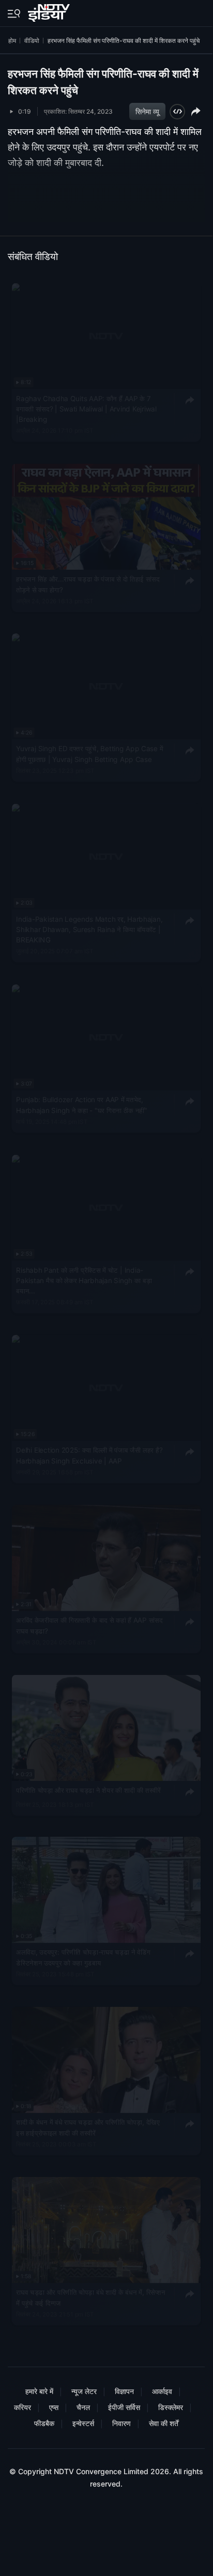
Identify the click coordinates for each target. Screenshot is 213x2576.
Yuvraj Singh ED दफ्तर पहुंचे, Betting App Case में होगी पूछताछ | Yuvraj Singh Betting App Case (89, 754)
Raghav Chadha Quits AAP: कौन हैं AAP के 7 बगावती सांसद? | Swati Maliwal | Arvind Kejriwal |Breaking (86, 409)
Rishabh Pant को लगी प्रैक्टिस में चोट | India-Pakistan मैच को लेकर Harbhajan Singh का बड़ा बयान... (84, 1280)
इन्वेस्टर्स (83, 2423)
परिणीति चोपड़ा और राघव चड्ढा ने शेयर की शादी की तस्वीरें (88, 1790)
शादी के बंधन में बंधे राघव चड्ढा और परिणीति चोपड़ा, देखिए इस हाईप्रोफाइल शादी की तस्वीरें (88, 2127)
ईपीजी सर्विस (124, 2407)
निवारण (121, 2423)
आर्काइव (162, 2391)
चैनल (83, 2407)
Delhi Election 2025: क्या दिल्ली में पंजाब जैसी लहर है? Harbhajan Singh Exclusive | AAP (89, 1456)
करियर (22, 2407)
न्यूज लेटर (84, 2391)
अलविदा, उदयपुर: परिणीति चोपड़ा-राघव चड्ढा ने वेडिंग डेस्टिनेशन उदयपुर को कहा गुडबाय (83, 1958)
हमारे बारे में (39, 2391)
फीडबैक (44, 2423)
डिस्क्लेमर (171, 2407)
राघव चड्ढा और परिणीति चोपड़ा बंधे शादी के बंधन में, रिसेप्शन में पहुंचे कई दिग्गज (90, 2297)
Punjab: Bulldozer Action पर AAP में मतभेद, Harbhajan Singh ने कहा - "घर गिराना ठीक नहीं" (81, 1105)
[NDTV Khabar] (50, 11)
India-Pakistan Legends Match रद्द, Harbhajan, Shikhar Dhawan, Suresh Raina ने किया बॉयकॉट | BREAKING (89, 930)
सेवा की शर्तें (164, 2423)
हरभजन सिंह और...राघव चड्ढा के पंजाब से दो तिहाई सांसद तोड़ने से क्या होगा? (88, 584)
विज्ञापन (124, 2391)
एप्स (54, 2407)
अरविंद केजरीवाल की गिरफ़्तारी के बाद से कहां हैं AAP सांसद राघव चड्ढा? (89, 1625)
